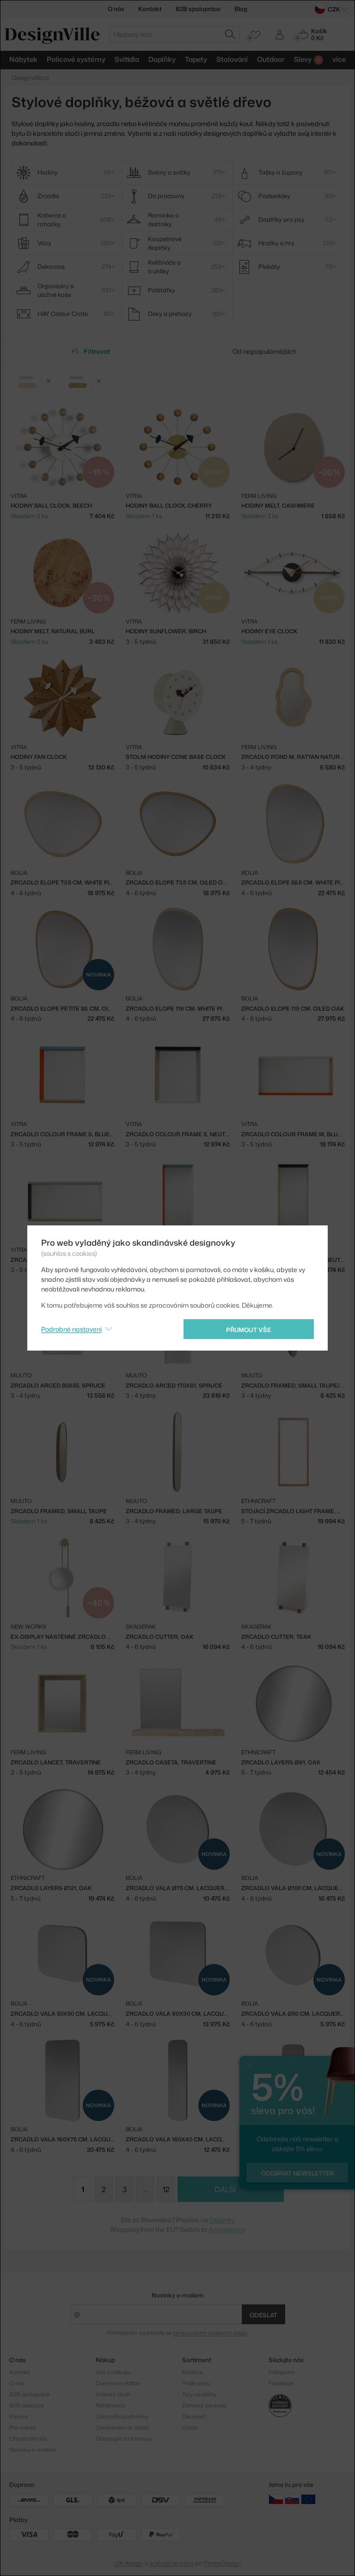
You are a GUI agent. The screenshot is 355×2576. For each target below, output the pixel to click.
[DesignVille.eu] (308, 2499)
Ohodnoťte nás (28, 2439)
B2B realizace (27, 2405)
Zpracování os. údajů (122, 2428)
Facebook (281, 2383)
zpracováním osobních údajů (210, 2333)
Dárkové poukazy (205, 2405)
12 (166, 2189)
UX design (129, 2563)
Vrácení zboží (113, 2394)
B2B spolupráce (198, 9)
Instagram (282, 2372)
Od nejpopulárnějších (264, 351)
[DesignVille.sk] (292, 2499)
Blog (241, 9)
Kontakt (150, 9)
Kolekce (192, 2372)
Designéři (194, 2416)
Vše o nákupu (113, 2372)
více (339, 59)
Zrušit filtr (49, 381)
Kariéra (18, 2416)
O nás (116, 9)
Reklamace (110, 2405)
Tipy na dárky (199, 2394)
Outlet (190, 2428)
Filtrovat (97, 351)
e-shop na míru (171, 2563)
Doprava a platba (118, 2383)
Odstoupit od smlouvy (124, 2439)
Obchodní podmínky (122, 2416)
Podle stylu (196, 2383)
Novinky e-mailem (178, 2295)
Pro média (23, 2428)
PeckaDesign (222, 2563)
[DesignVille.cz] (276, 2499)
